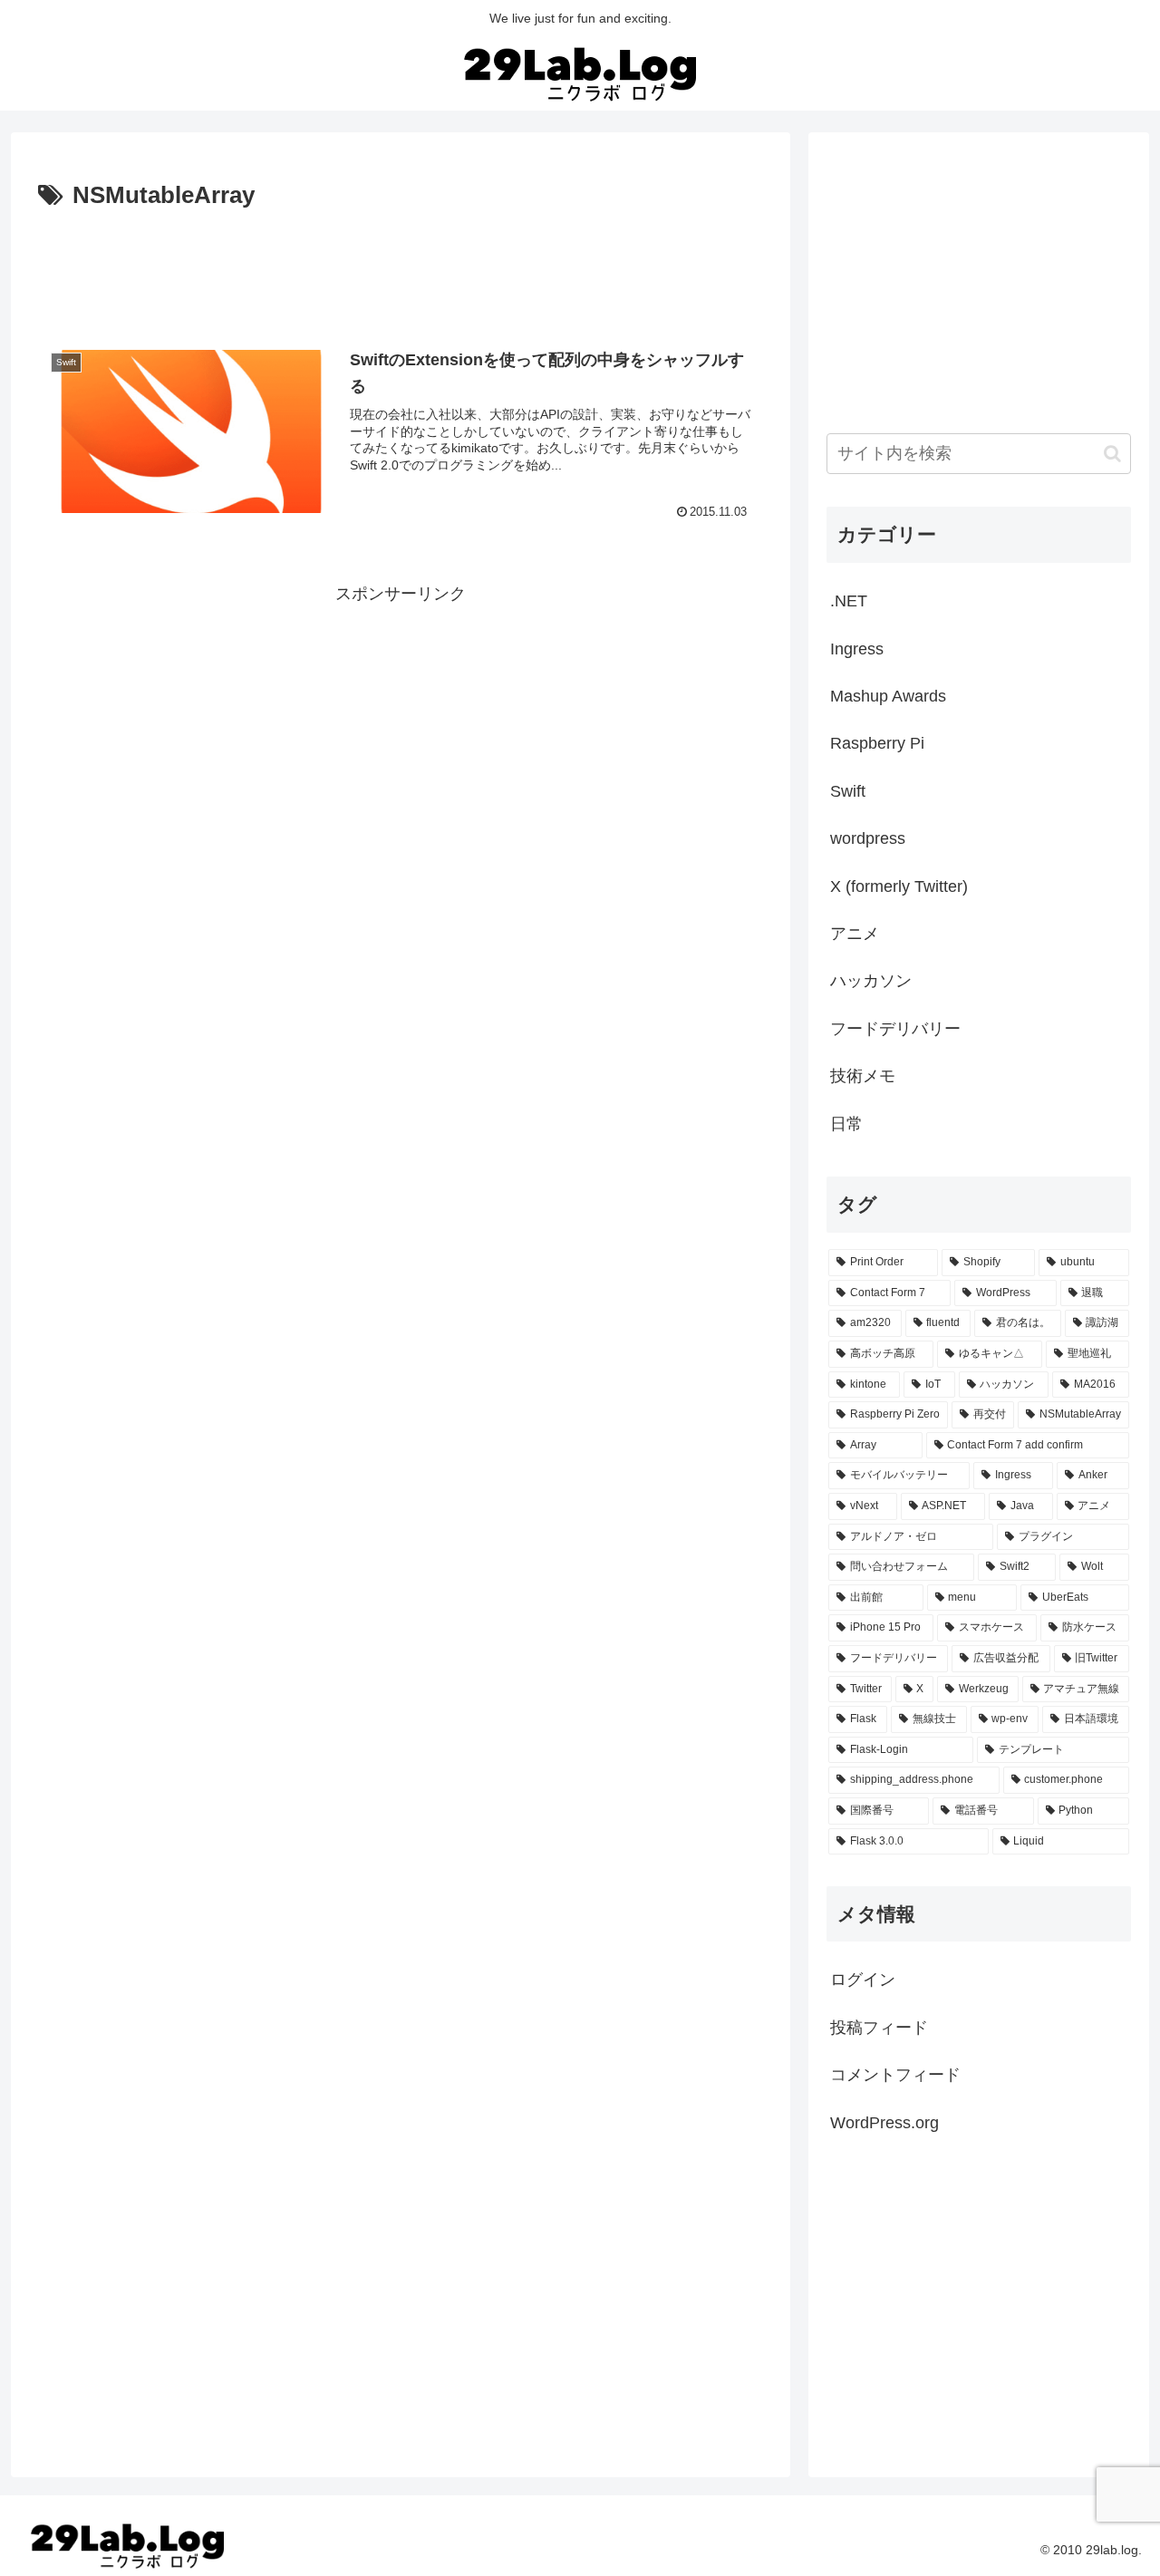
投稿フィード (879, 2028)
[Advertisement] (401, 266)
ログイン (863, 1980)
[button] (1112, 454)
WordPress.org (884, 2123)
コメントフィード (895, 2075)
